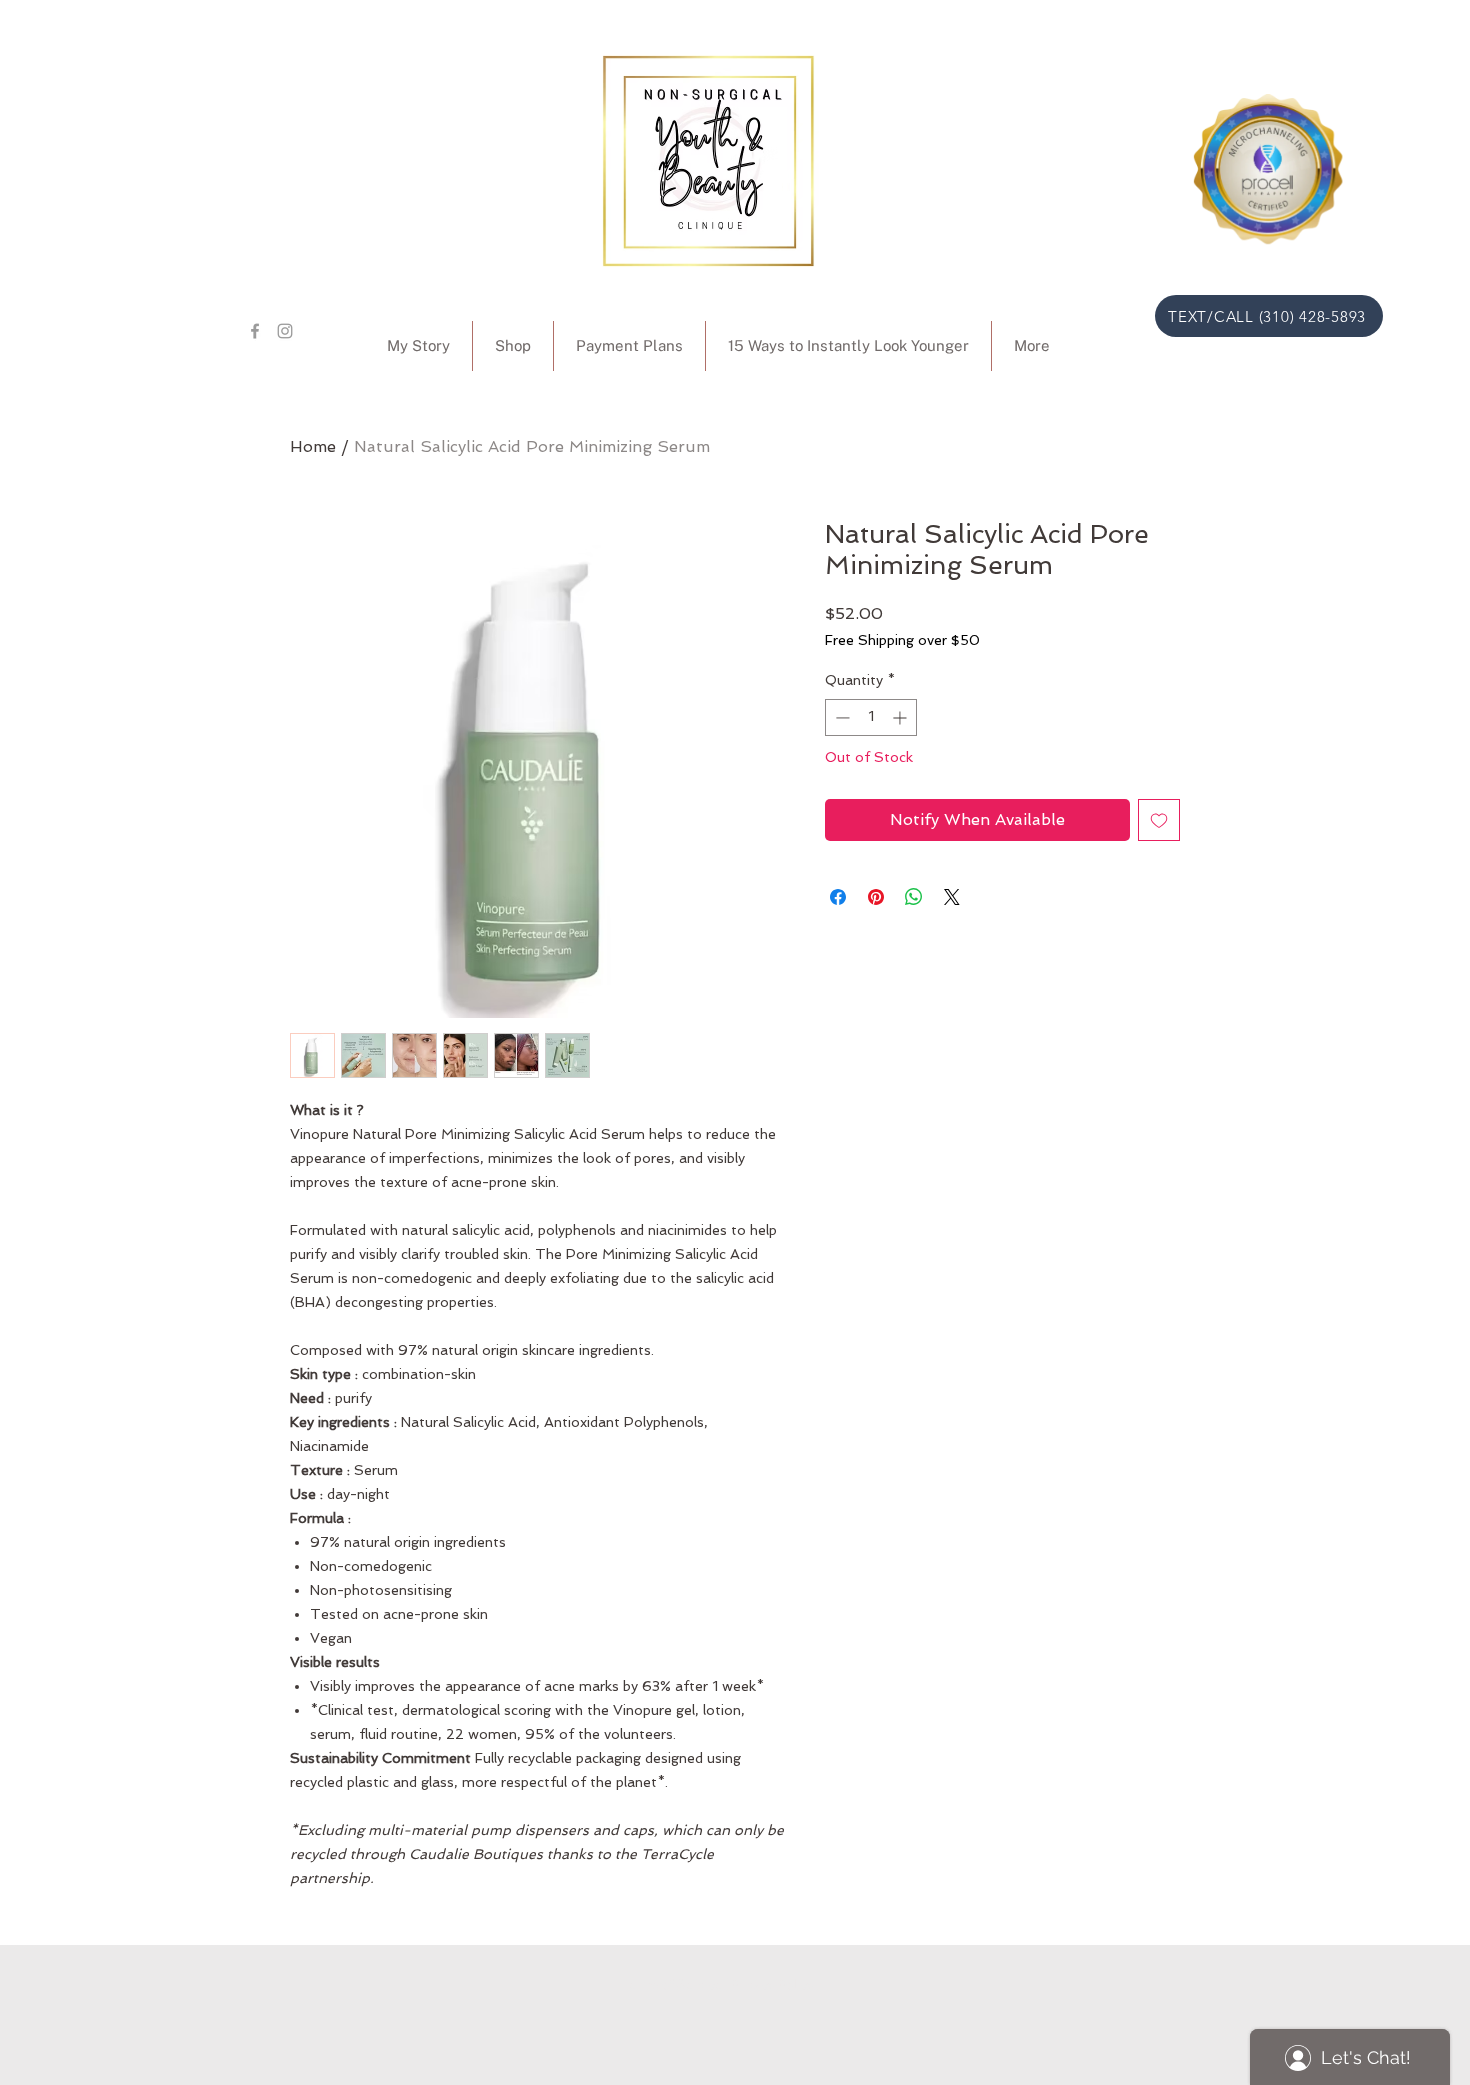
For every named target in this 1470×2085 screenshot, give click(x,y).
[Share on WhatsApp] (914, 897)
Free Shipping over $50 (902, 640)
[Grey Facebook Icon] (255, 331)
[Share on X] (952, 897)
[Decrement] (840, 717)
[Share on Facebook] (838, 897)
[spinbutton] (871, 717)
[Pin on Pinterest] (876, 897)
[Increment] (901, 717)
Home (313, 446)
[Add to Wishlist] (1159, 820)
